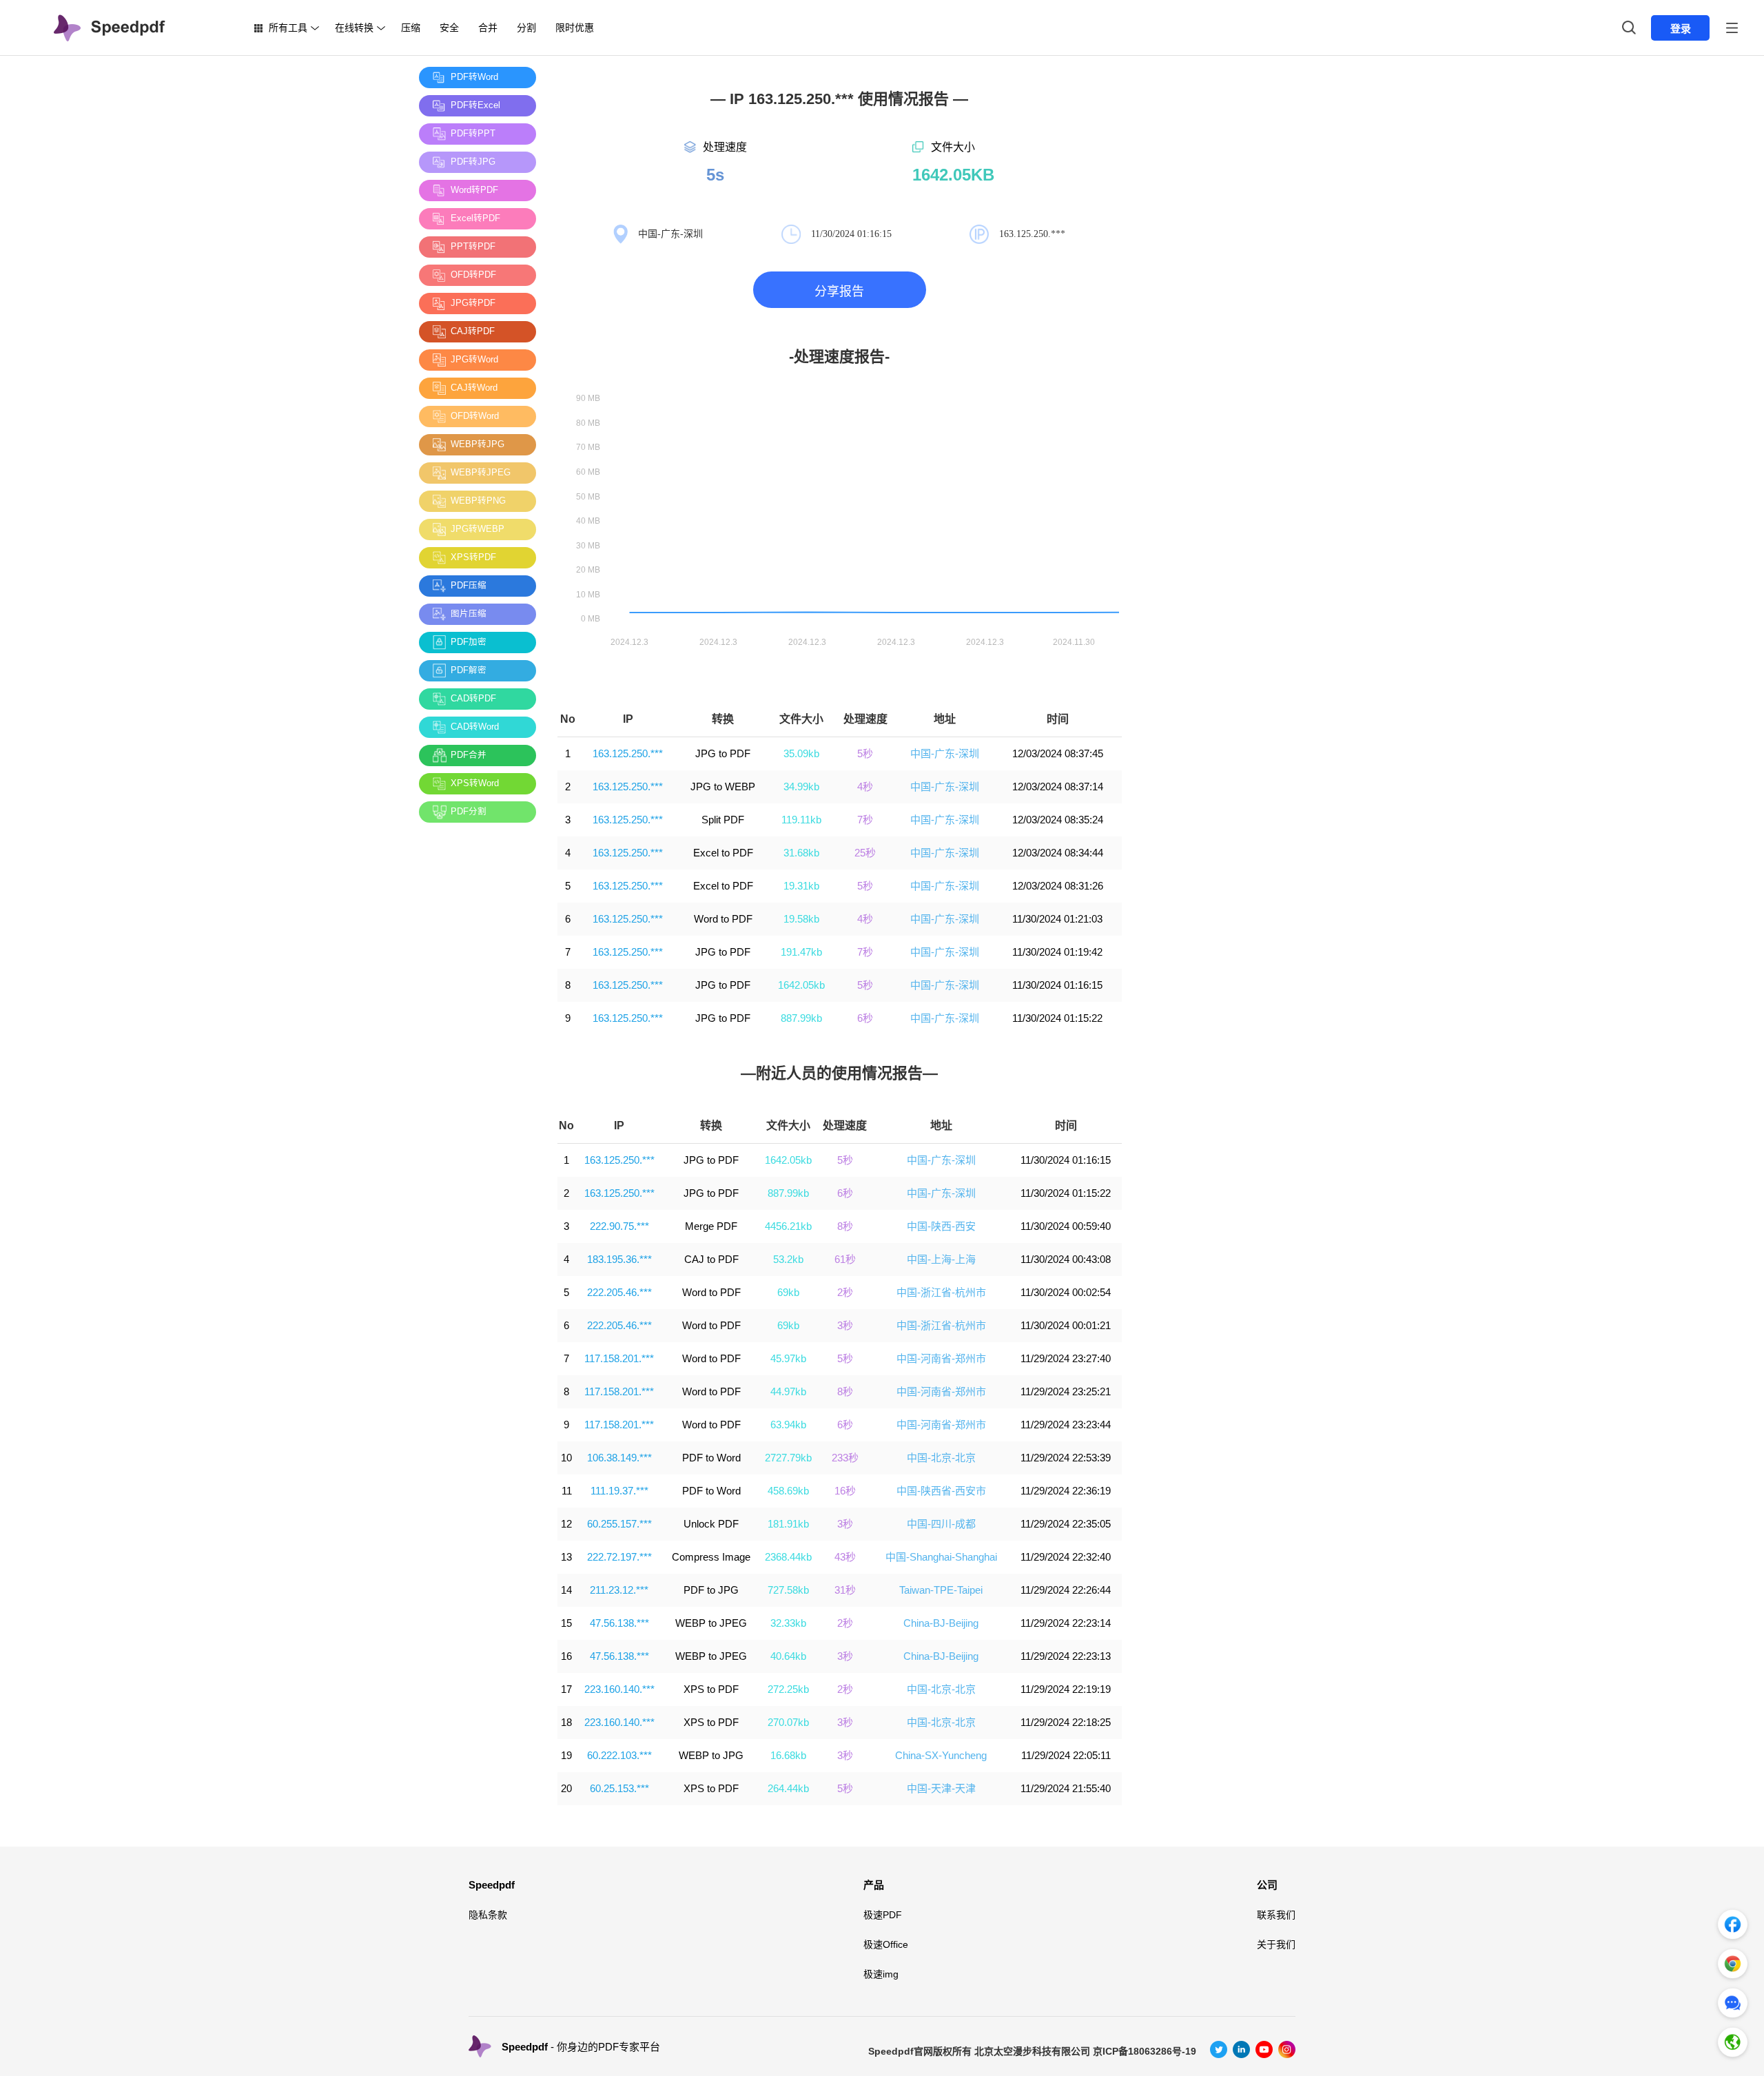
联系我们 (1276, 1915)
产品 (874, 1885)
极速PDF (883, 1915)
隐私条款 (488, 1915)
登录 (1681, 29)
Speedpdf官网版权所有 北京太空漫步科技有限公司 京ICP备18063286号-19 (1032, 2051)
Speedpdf (492, 1885)
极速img (881, 1974)
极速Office (886, 1944)
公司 (1267, 1885)
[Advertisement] (474, 1040)
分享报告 (839, 291)
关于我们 (1276, 1944)
